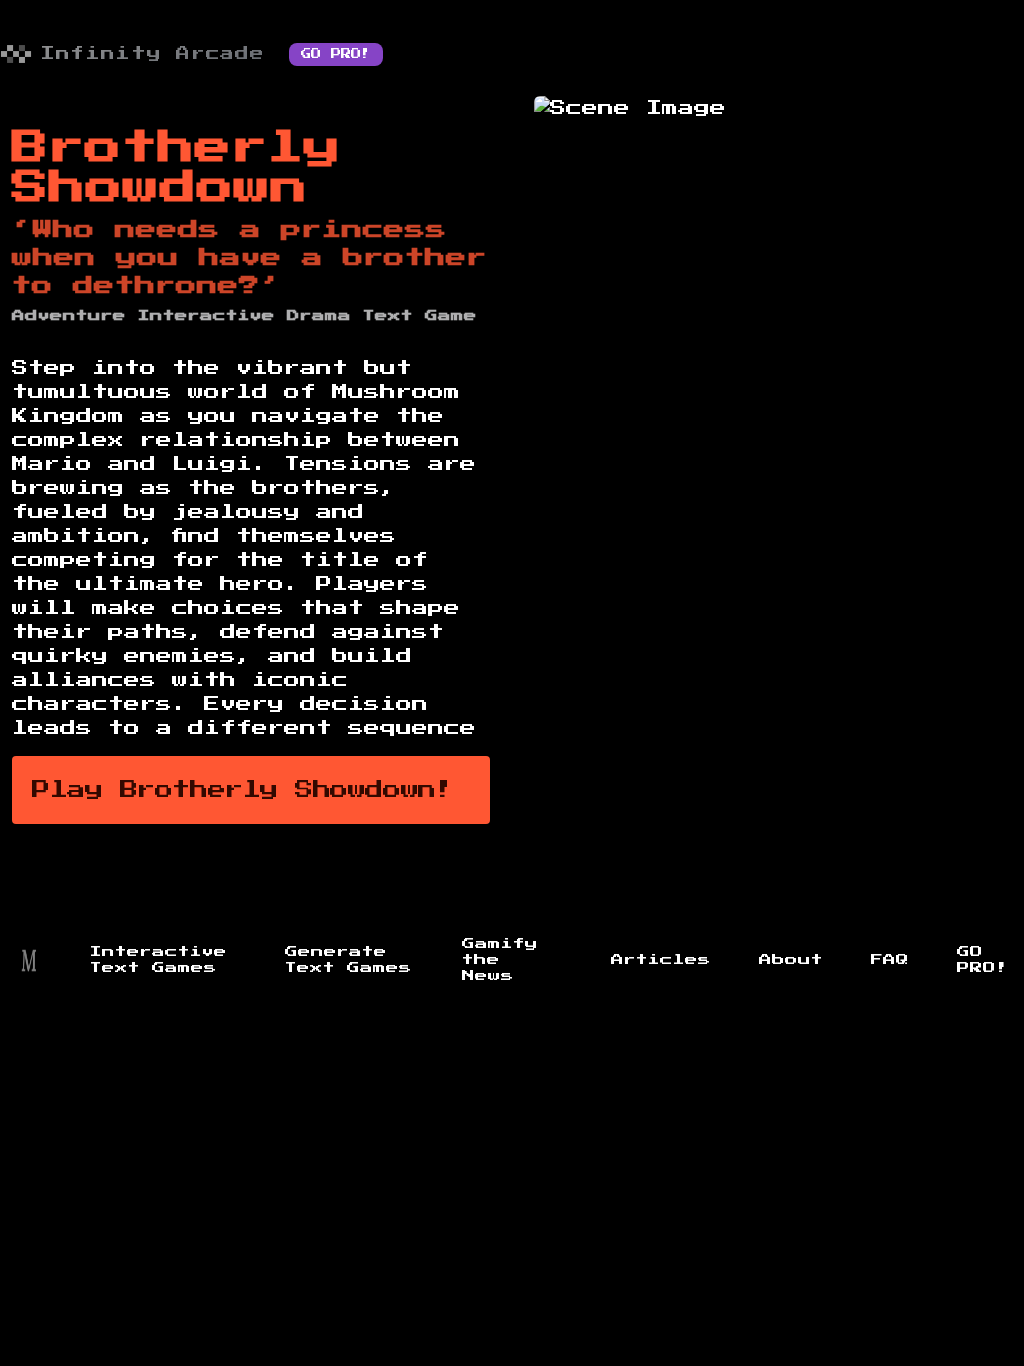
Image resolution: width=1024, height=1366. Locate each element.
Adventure (69, 316)
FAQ (890, 960)
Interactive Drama (244, 316)
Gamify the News (500, 960)
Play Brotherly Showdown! (242, 790)
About (791, 960)
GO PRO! (336, 54)
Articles (661, 960)
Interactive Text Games (158, 960)
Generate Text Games (348, 960)
